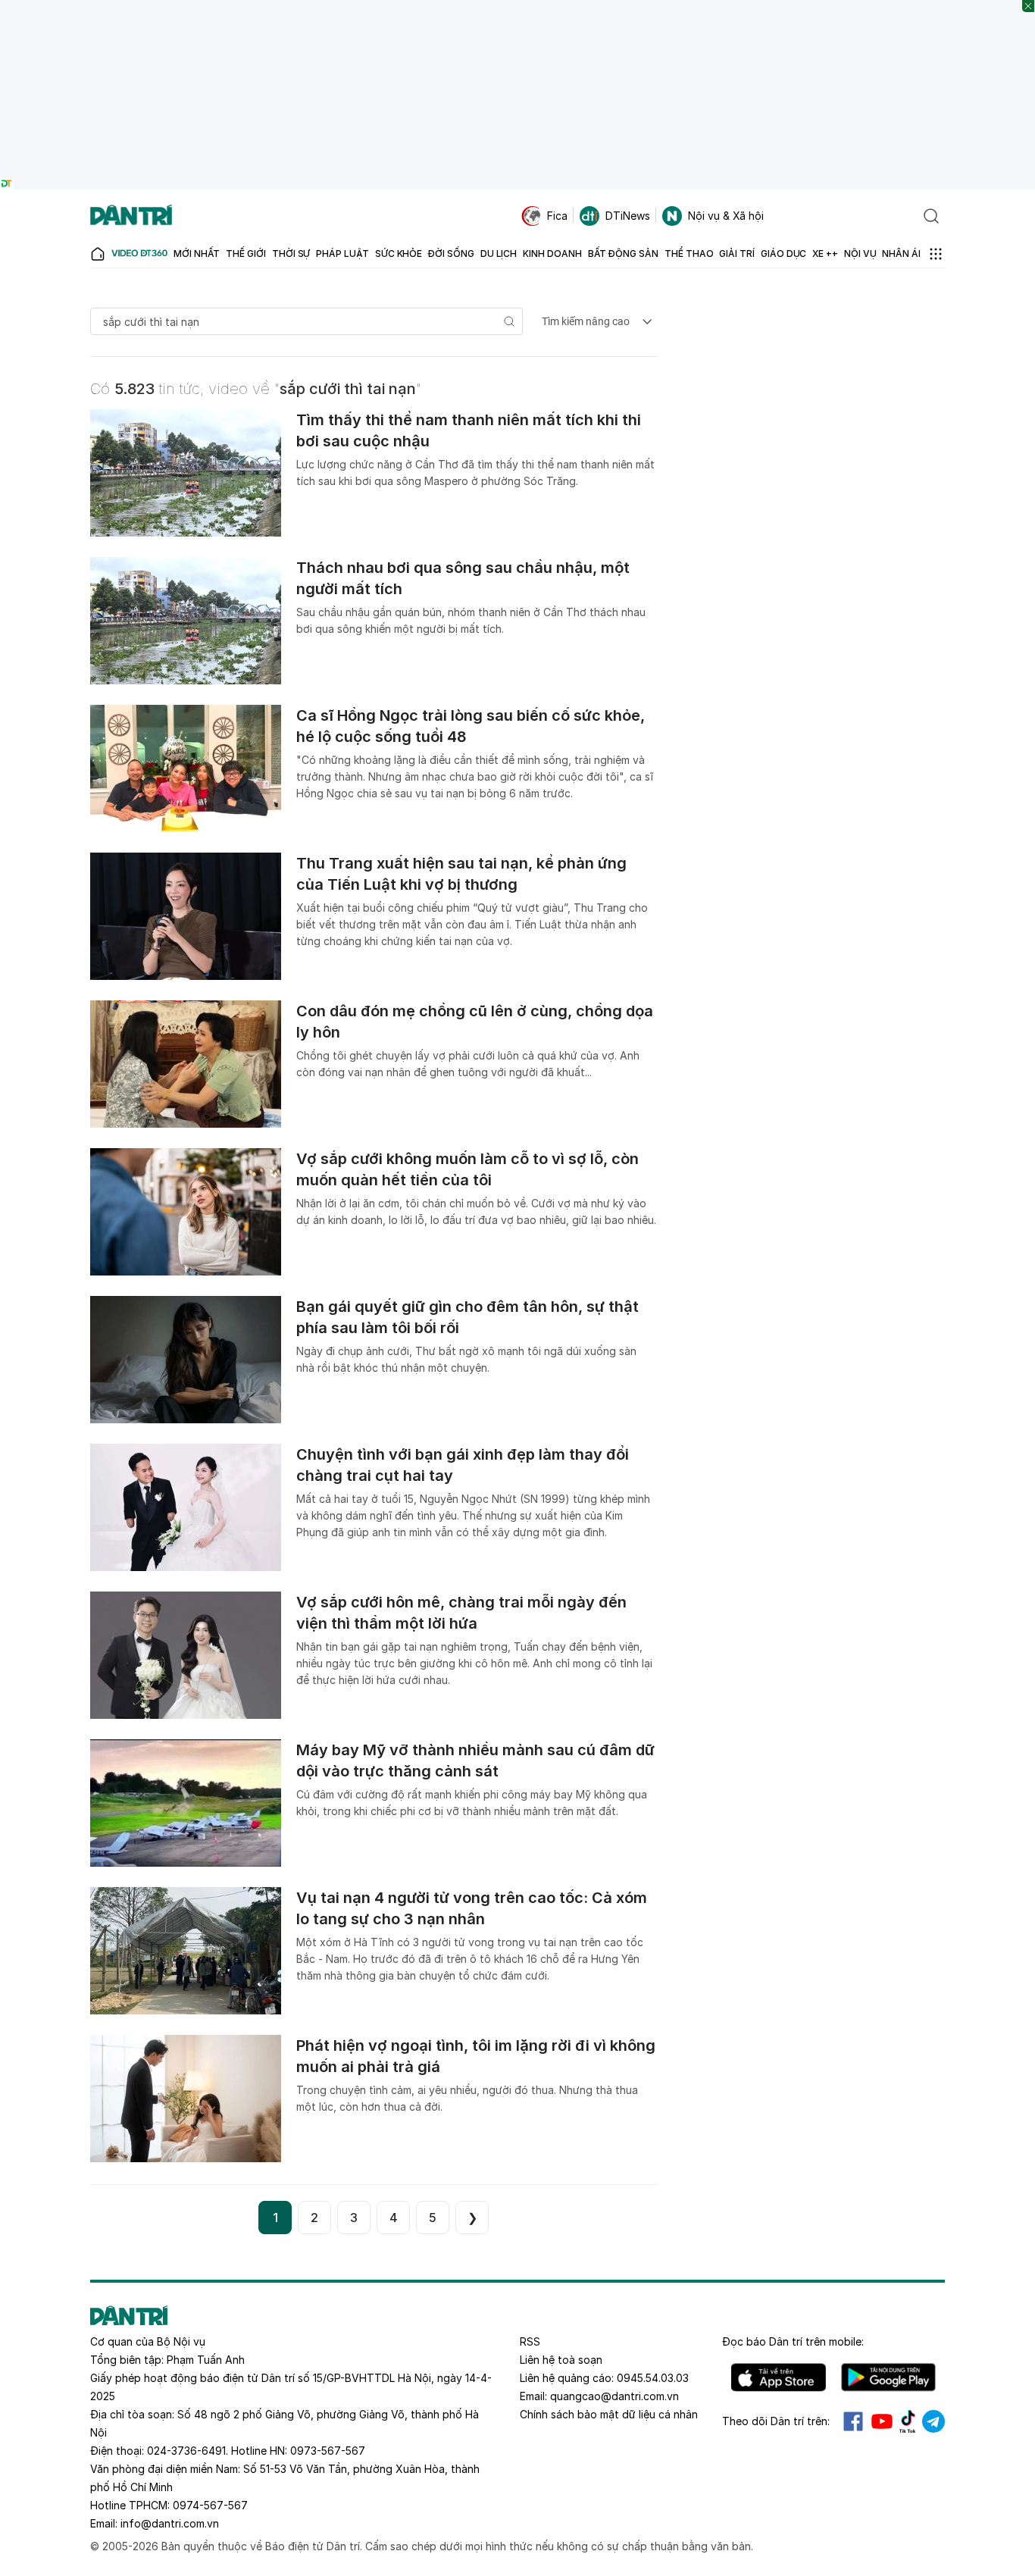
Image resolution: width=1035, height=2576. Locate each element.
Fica (557, 216)
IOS (779, 2377)
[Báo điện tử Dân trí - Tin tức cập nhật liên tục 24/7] (131, 216)
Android (888, 2377)
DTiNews (628, 216)
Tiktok (908, 2421)
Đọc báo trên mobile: (793, 2341)
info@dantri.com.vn (170, 2523)
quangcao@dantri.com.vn (614, 2396)
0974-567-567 (210, 2505)
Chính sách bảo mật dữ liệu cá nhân (609, 2414)
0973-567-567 (328, 2451)
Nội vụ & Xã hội (726, 216)
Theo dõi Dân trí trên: (776, 2421)
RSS (530, 2341)
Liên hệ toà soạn (561, 2360)
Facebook (853, 2421)
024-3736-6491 (186, 2451)
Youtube (882, 2421)
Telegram (933, 2421)
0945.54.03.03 (653, 2378)
